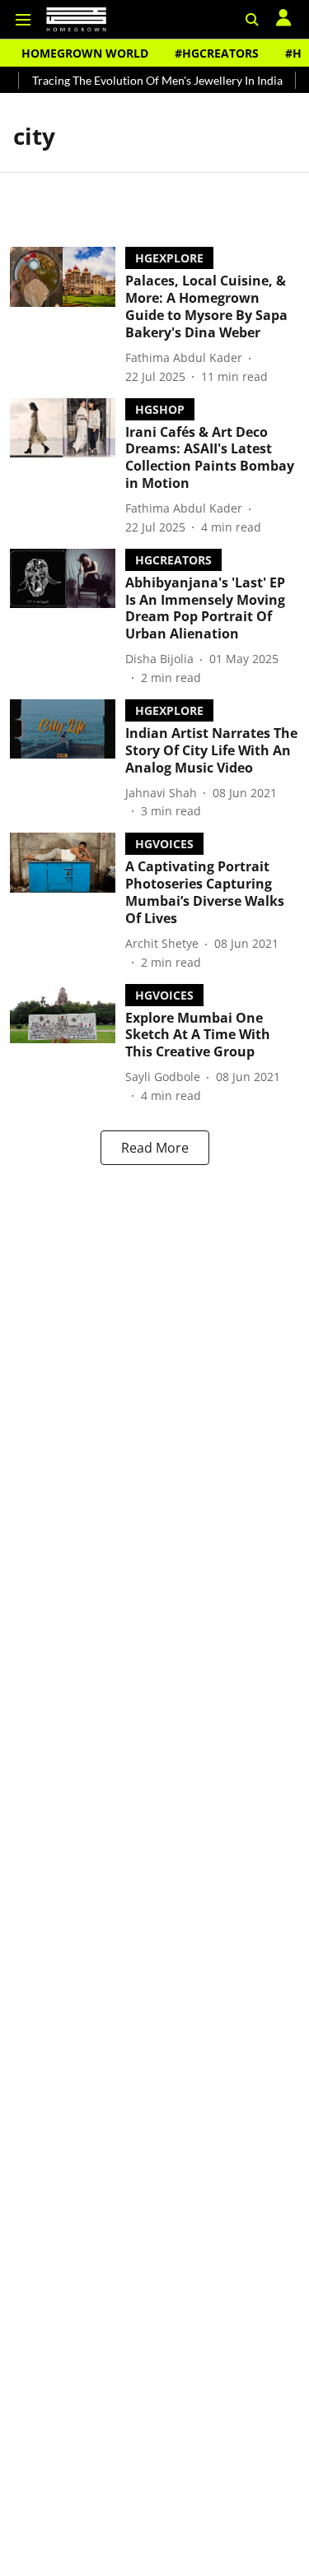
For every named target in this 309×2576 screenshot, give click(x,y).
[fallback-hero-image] (68, 316)
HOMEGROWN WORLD (85, 53)
